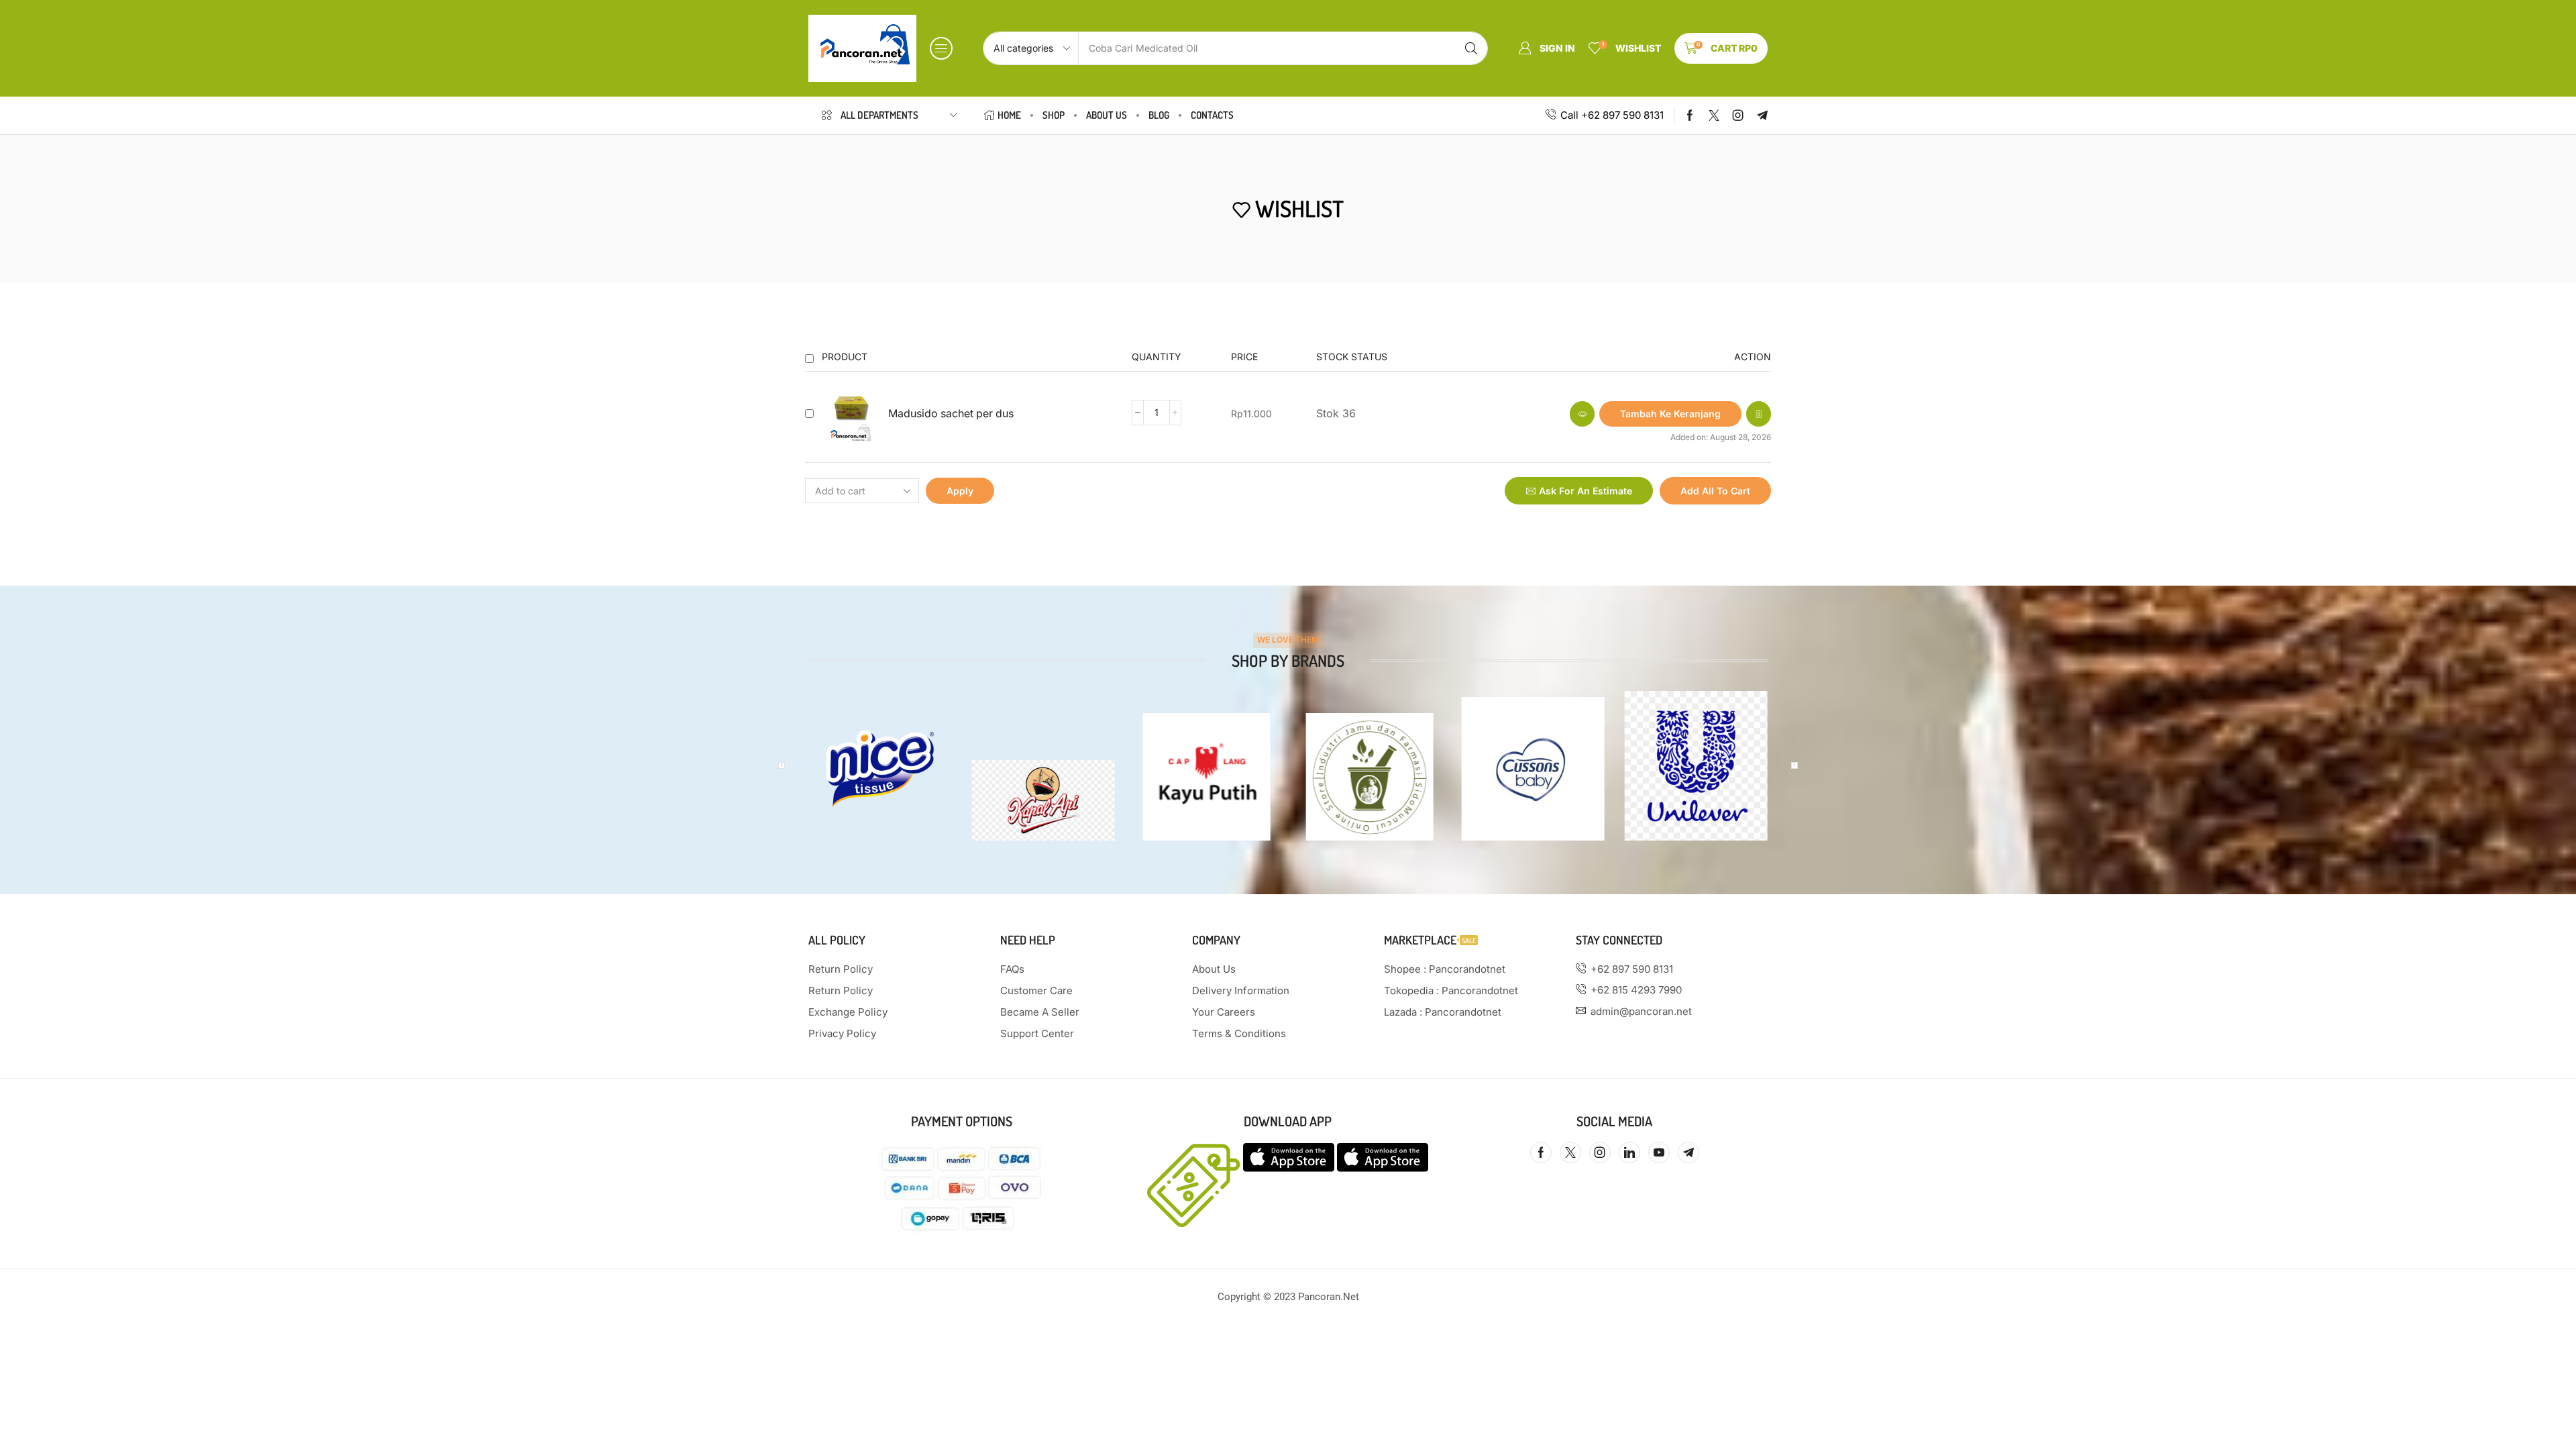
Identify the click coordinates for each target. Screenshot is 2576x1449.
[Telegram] (1762, 115)
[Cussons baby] (1533, 768)
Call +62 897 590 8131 (1612, 115)
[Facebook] (1690, 115)
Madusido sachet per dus (951, 414)
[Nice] (880, 768)
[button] (941, 48)
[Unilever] (1696, 766)
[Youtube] (1659, 1152)
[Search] (1471, 48)
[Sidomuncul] (1370, 777)
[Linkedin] (1629, 1152)
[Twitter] (1714, 115)
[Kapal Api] (1043, 800)
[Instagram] (1738, 115)
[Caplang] (1206, 777)
